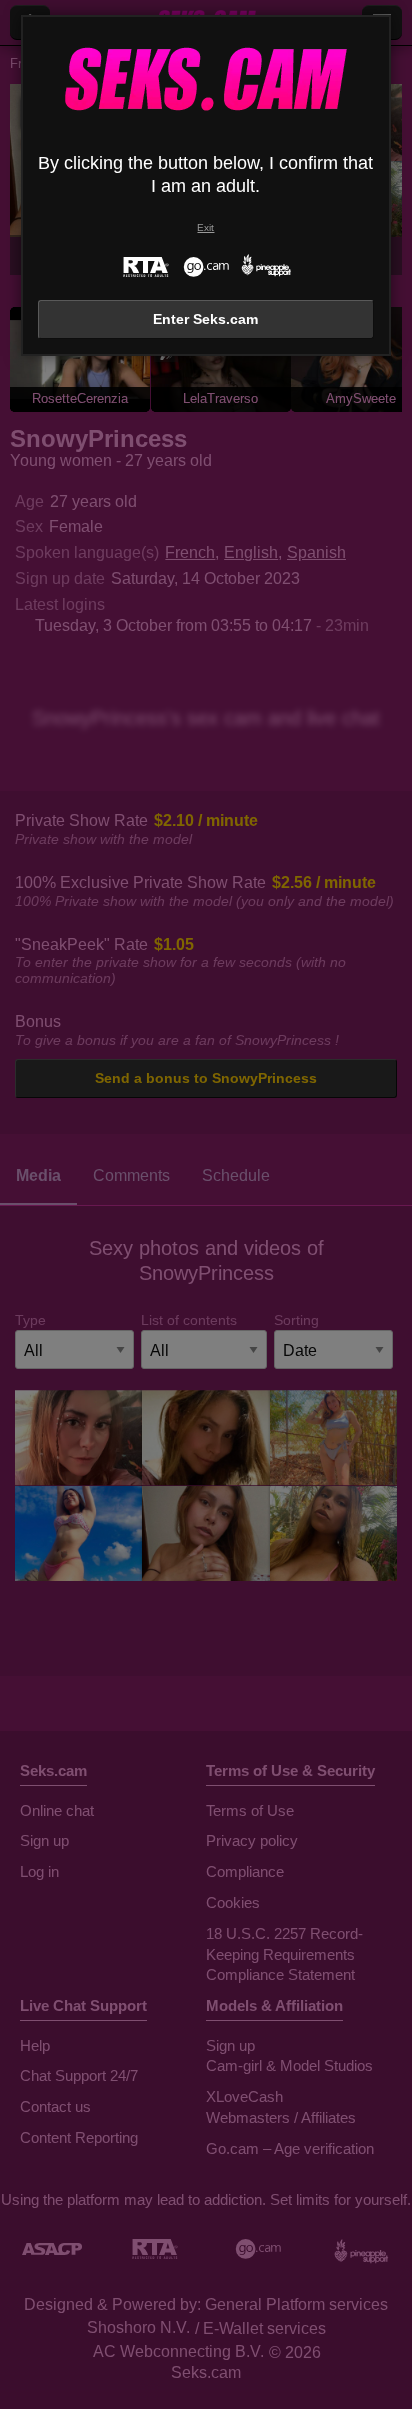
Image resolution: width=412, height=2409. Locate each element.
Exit (205, 227)
